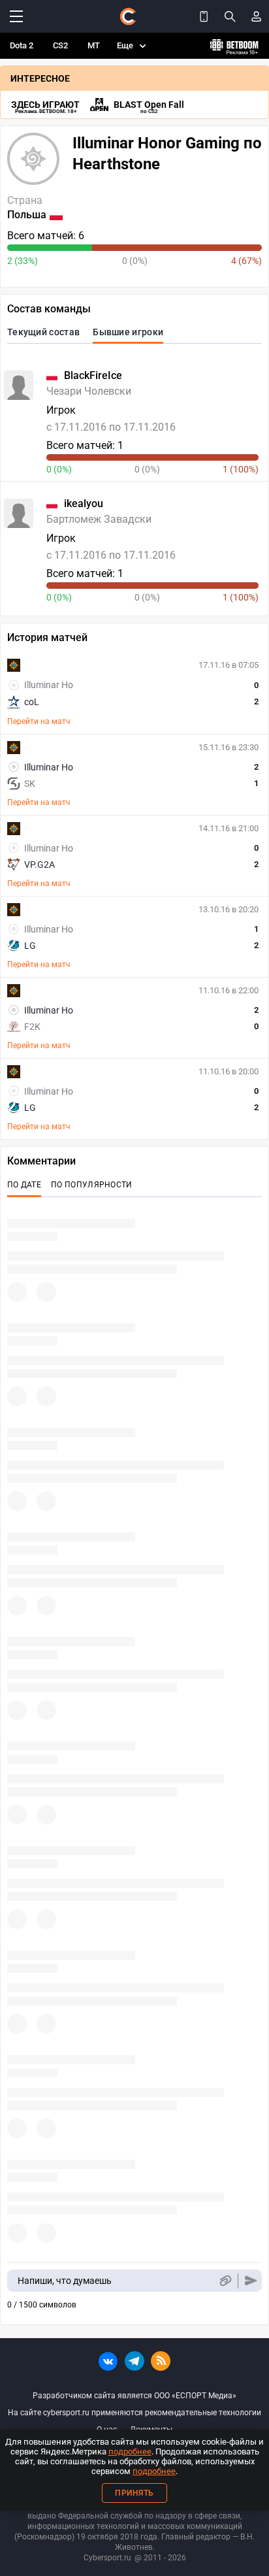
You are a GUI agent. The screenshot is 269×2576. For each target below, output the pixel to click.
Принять (134, 2493)
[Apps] (204, 16)
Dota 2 (22, 45)
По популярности (92, 1185)
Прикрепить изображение (225, 2281)
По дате (24, 1185)
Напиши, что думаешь (65, 2281)
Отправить (251, 2281)
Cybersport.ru (107, 2558)
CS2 (60, 45)
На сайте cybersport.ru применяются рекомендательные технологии (134, 2413)
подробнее (130, 2452)
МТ (94, 45)
